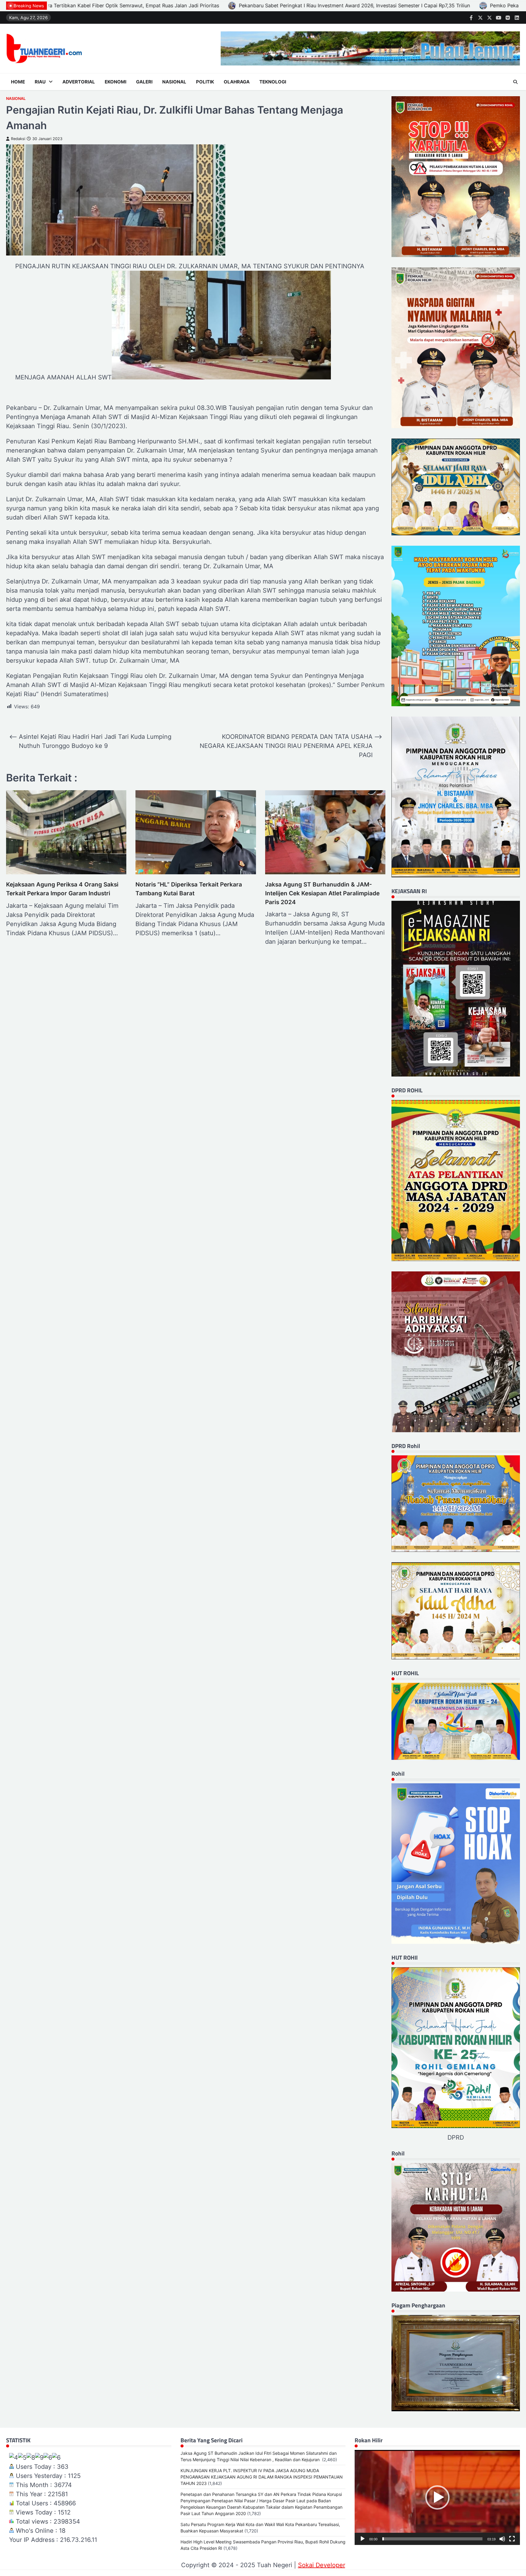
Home (18, 82)
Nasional (174, 82)
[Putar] (363, 2539)
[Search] (515, 82)
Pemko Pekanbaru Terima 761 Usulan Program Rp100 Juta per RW (114, 5)
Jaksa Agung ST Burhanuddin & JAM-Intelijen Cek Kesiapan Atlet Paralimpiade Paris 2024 (322, 893)
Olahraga (237, 82)
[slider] (432, 2539)
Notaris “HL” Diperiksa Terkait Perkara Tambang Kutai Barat (189, 889)
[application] (437, 2497)
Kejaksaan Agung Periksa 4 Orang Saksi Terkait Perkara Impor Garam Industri (62, 889)
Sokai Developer (322, 2565)
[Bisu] (502, 2539)
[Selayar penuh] (512, 2539)
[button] (437, 2497)
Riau (40, 82)
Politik (205, 82)
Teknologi (273, 82)
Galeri (144, 82)
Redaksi (18, 139)
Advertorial (79, 82)
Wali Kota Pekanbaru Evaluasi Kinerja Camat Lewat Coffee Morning (288, 5)
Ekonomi (116, 82)
